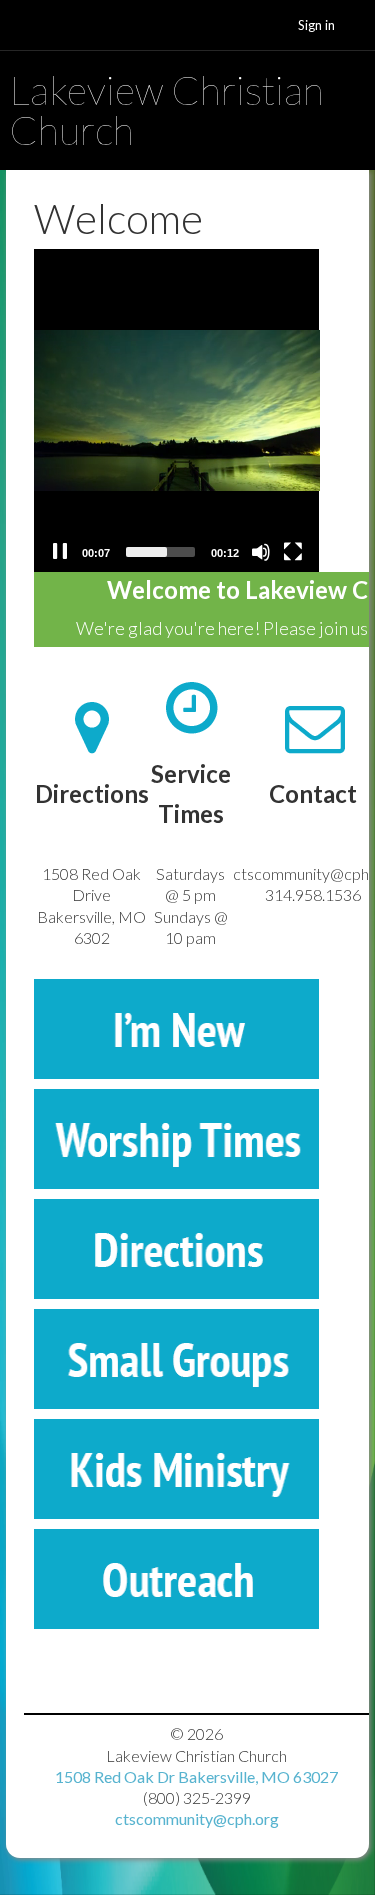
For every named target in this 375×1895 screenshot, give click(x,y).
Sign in (316, 25)
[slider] (160, 552)
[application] (177, 410)
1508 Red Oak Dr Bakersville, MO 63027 (196, 1776)
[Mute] (261, 552)
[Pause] (60, 552)
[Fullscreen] (293, 552)
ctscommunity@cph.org (197, 1818)
